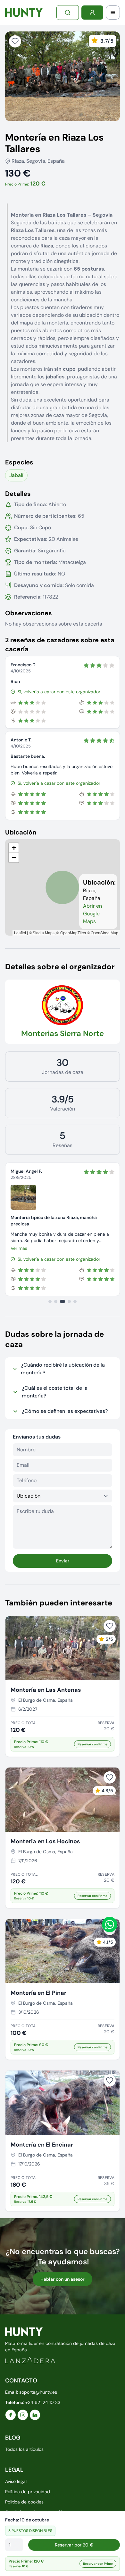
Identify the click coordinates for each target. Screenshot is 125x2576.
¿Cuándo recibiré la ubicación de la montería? (63, 1369)
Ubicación (21, 832)
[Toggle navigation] (113, 13)
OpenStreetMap (104, 933)
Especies (19, 462)
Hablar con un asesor (63, 2279)
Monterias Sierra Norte (63, 1033)
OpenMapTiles (73, 933)
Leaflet (20, 933)
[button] (14, 848)
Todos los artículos (24, 2449)
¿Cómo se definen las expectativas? (65, 1411)
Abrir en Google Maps (92, 914)
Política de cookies (24, 2502)
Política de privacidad (28, 2492)
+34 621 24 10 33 (43, 2402)
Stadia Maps (44, 933)
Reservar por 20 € (74, 2545)
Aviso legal (16, 2481)
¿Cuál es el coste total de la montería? (55, 1392)
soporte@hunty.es (38, 2392)
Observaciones (29, 613)
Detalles (18, 494)
